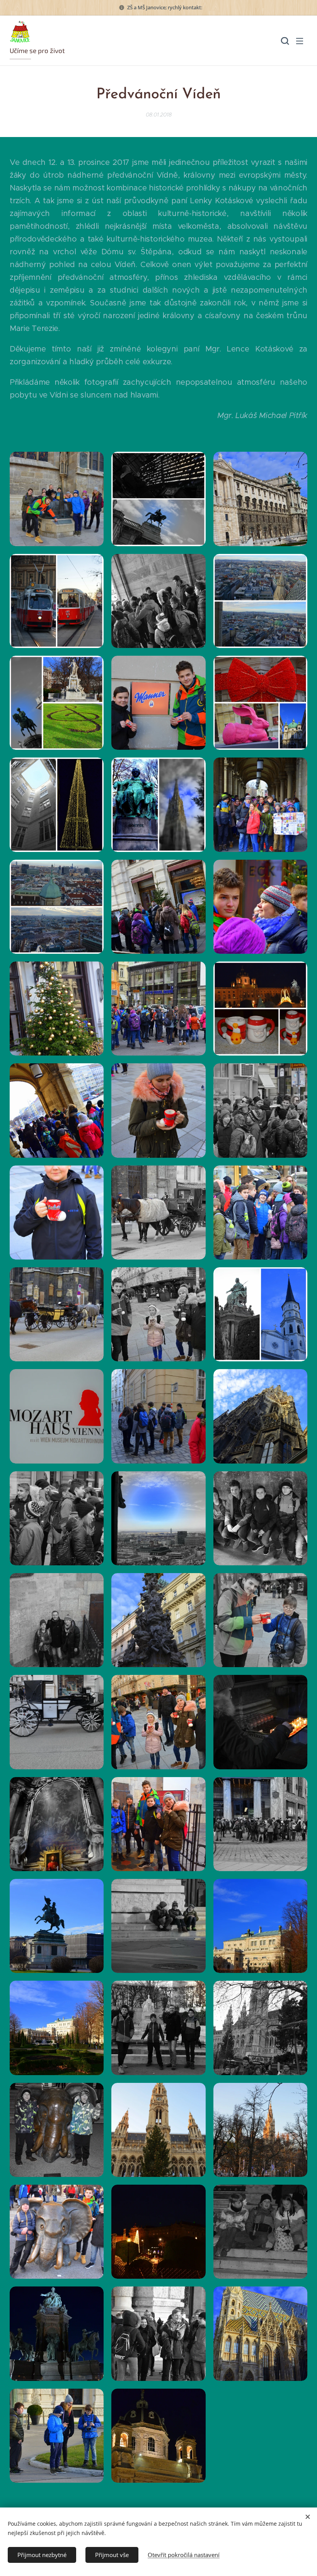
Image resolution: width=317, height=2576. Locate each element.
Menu (300, 41)
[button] (284, 41)
